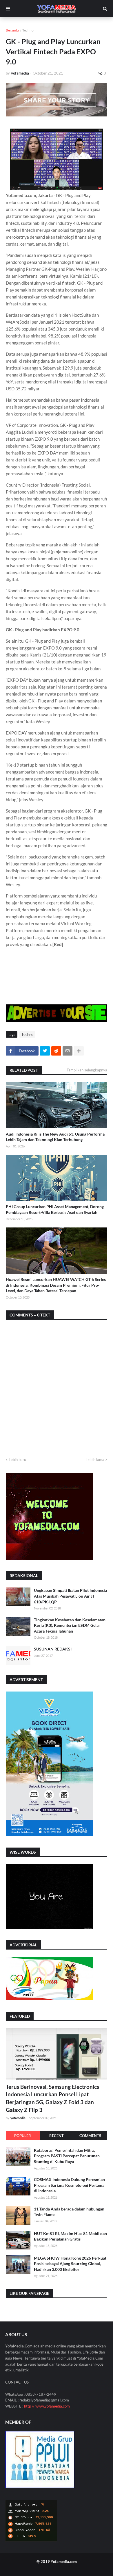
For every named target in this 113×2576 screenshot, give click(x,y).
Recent (57, 2136)
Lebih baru (17, 1459)
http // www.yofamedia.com (47, 2406)
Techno (28, 30)
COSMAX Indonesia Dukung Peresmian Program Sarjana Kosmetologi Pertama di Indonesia (69, 2185)
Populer (23, 2136)
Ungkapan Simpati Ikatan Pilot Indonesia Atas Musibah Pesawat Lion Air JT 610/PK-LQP (70, 1596)
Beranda (12, 30)
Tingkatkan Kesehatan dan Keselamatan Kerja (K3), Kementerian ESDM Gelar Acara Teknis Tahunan (70, 1625)
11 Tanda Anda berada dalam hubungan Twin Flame (69, 2212)
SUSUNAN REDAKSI (53, 1649)
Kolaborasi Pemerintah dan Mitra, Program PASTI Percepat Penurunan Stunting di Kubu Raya (67, 2156)
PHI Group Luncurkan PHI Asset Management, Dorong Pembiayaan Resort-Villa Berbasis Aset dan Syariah (55, 1209)
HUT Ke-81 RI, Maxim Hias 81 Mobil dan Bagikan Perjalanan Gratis (70, 2236)
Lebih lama (95, 1459)
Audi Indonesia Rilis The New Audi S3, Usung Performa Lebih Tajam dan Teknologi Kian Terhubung (55, 1137)
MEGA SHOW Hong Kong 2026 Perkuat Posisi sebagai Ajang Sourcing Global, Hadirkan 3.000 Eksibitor (70, 2264)
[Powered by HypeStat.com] (31, 2540)
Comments (90, 2136)
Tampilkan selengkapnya (87, 1070)
